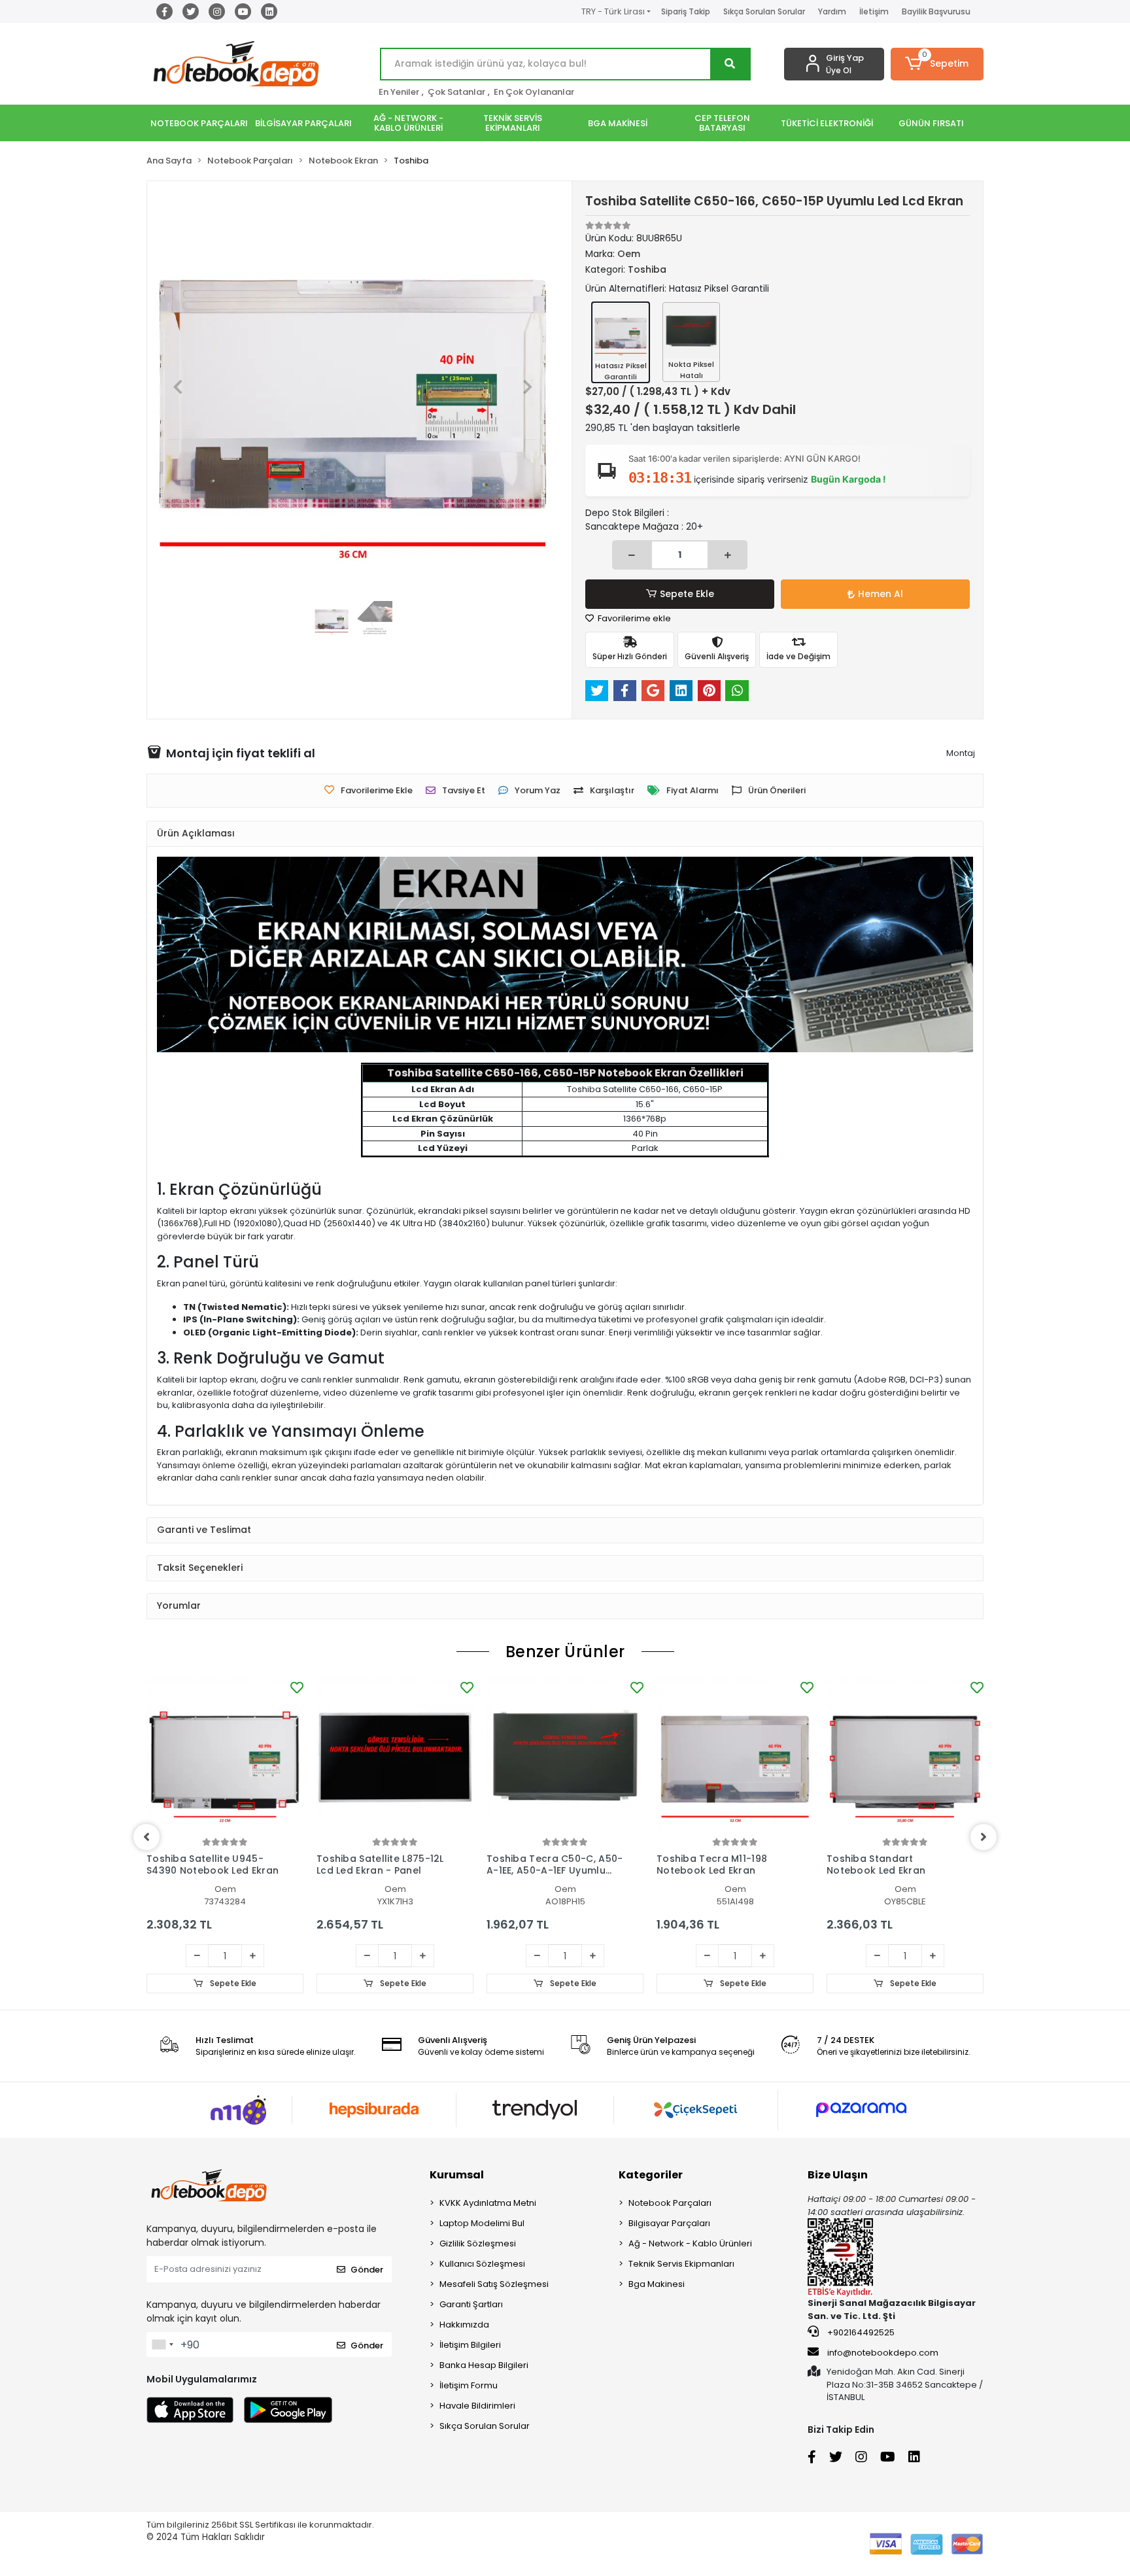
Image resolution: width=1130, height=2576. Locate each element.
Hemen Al (881, 594)
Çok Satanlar (456, 92)
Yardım (832, 11)
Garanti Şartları (471, 2304)
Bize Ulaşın (838, 2175)
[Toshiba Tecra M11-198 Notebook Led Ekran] (735, 1757)
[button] (937, 64)
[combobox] (162, 2344)
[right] (984, 1837)
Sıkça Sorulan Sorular (764, 11)
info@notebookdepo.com (883, 2353)
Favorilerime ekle (633, 618)
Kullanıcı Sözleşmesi (482, 2264)
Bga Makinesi (657, 2284)
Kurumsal (457, 2175)
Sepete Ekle (687, 594)
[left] (146, 1837)
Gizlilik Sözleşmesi (478, 2243)
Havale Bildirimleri (477, 2406)
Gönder (367, 2270)
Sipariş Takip (686, 11)
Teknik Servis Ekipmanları (681, 2264)
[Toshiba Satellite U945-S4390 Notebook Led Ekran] (225, 1757)
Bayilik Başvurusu (936, 11)
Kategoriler (651, 2175)
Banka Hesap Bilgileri (484, 2365)
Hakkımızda (464, 2325)
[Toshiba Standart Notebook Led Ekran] (905, 1757)
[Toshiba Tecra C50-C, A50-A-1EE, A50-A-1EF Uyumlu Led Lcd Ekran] (565, 1757)
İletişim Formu (469, 2385)
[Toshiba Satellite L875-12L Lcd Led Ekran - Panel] (395, 1757)
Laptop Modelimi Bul (482, 2223)
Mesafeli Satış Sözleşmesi (494, 2284)
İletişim (874, 11)
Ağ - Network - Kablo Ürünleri (690, 2243)
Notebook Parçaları (670, 2203)
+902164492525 (860, 2332)
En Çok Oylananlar (534, 92)
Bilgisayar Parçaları (669, 2223)
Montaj (961, 753)
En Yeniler (399, 92)
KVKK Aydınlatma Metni (488, 2203)
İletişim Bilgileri (470, 2345)
